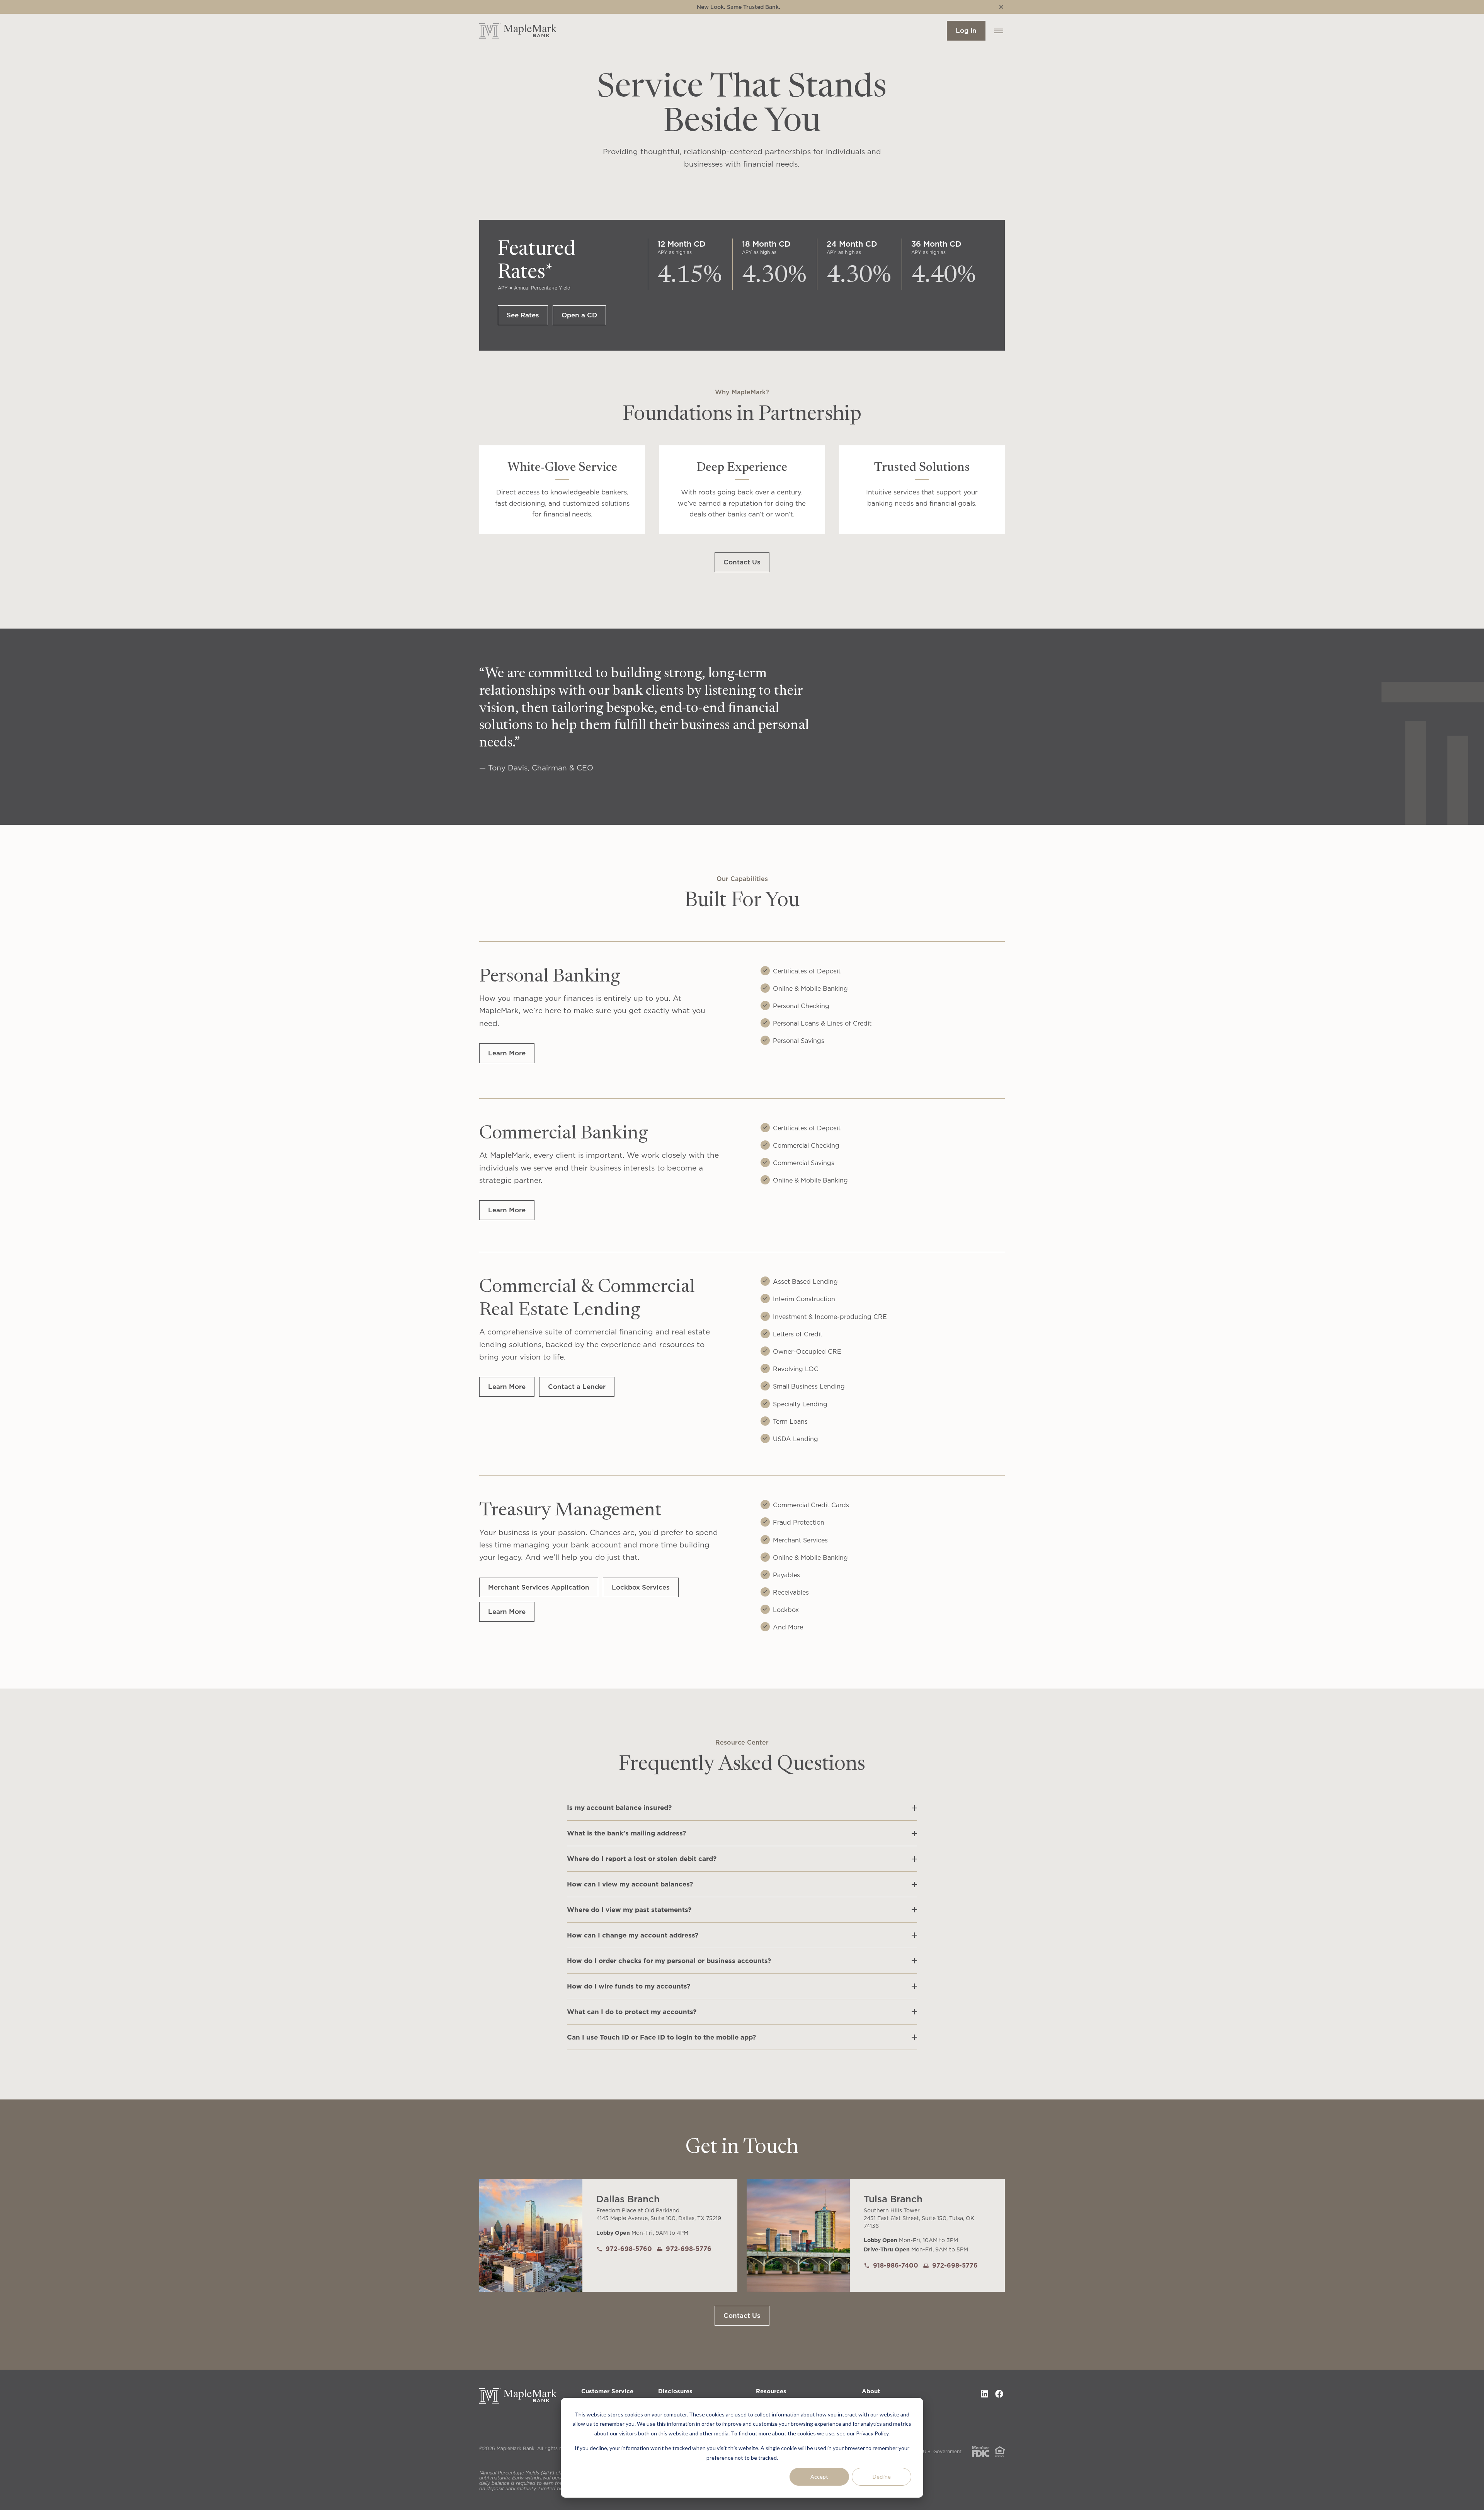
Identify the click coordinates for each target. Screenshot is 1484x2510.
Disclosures (675, 2391)
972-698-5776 (689, 2249)
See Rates (523, 315)
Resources (771, 2391)
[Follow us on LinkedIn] (984, 2394)
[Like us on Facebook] (999, 2394)
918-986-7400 (896, 2265)
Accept (819, 2477)
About (871, 2391)
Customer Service (607, 2391)
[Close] (1001, 7)
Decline (882, 2477)
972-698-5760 (629, 2249)
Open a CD (579, 315)
